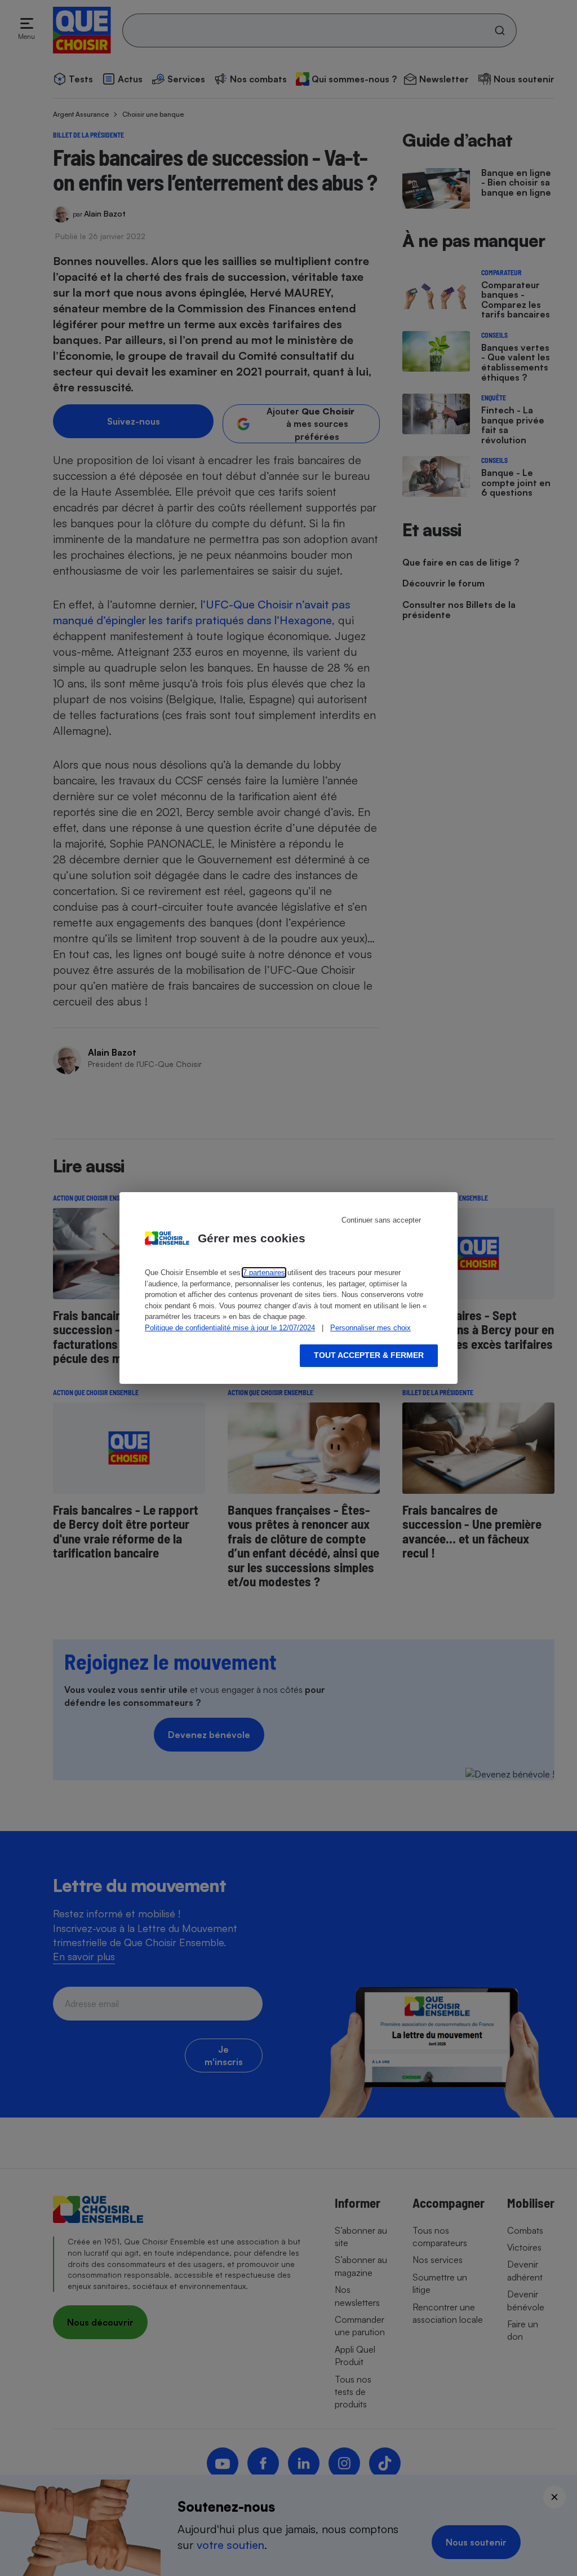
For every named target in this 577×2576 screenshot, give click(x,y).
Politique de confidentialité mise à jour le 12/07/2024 (230, 1328)
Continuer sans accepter (381, 1220)
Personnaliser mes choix (370, 1328)
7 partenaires (264, 1272)
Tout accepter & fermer (369, 1355)
